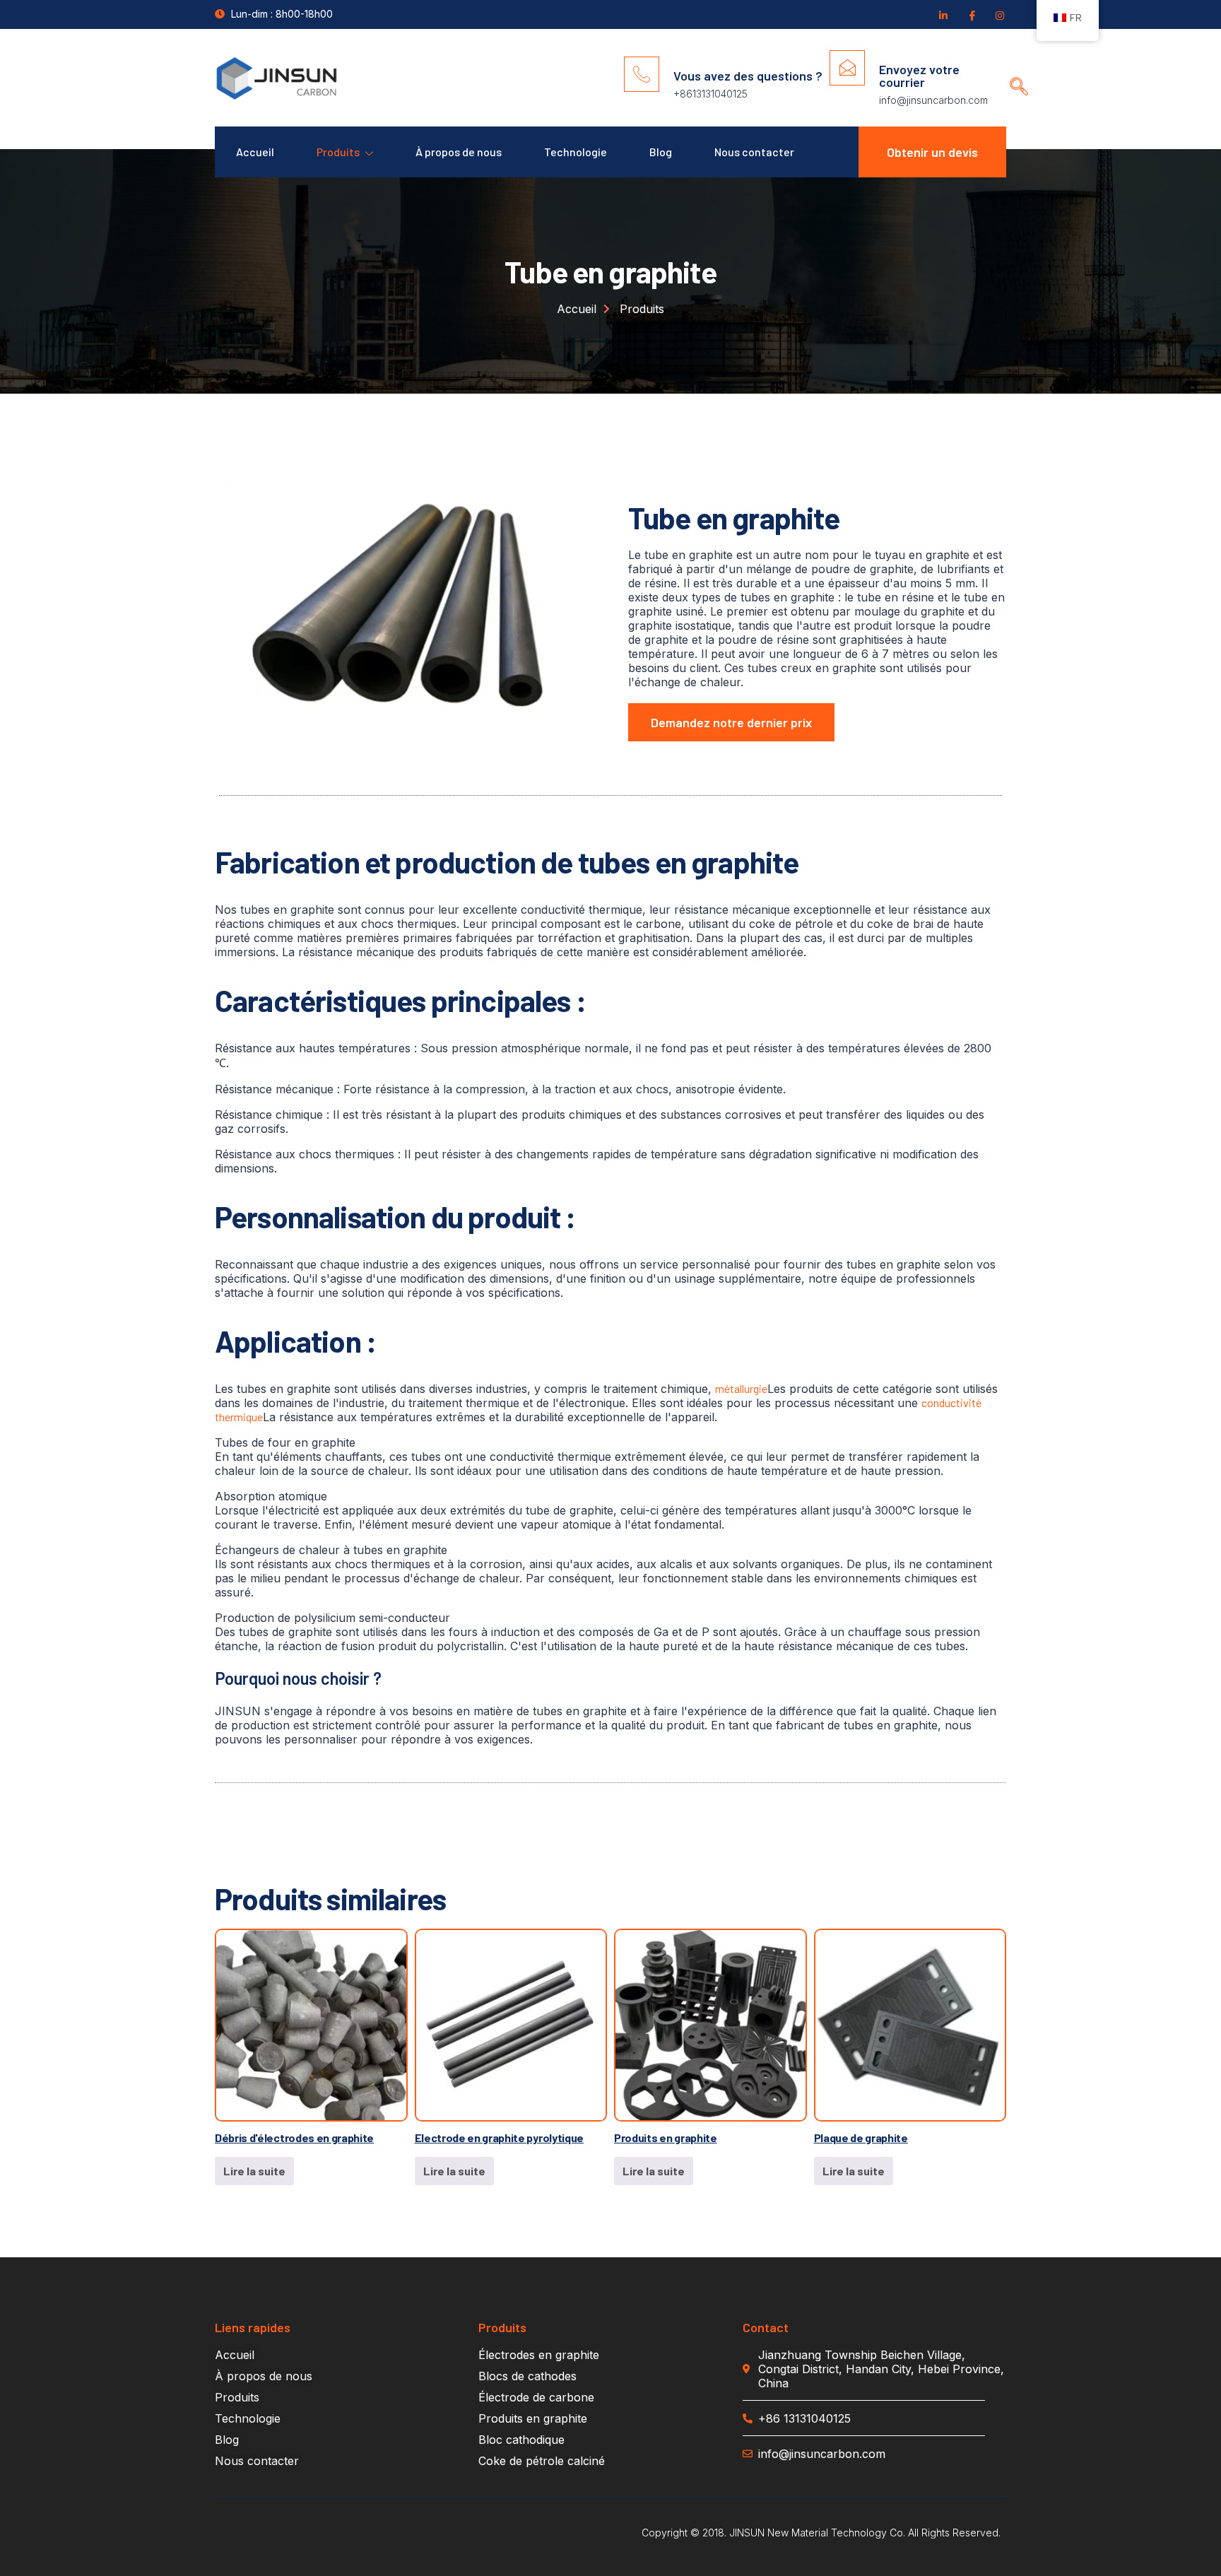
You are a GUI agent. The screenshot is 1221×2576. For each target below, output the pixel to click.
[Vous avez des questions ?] (642, 74)
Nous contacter (754, 152)
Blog (661, 152)
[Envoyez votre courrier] (847, 68)
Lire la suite (254, 2171)
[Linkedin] (943, 15)
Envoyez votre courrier (919, 76)
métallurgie (741, 1388)
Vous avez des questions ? (748, 76)
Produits (338, 152)
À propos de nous (459, 152)
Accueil (255, 152)
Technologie (576, 152)
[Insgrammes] (999, 15)
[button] (1014, 73)
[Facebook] (971, 15)
